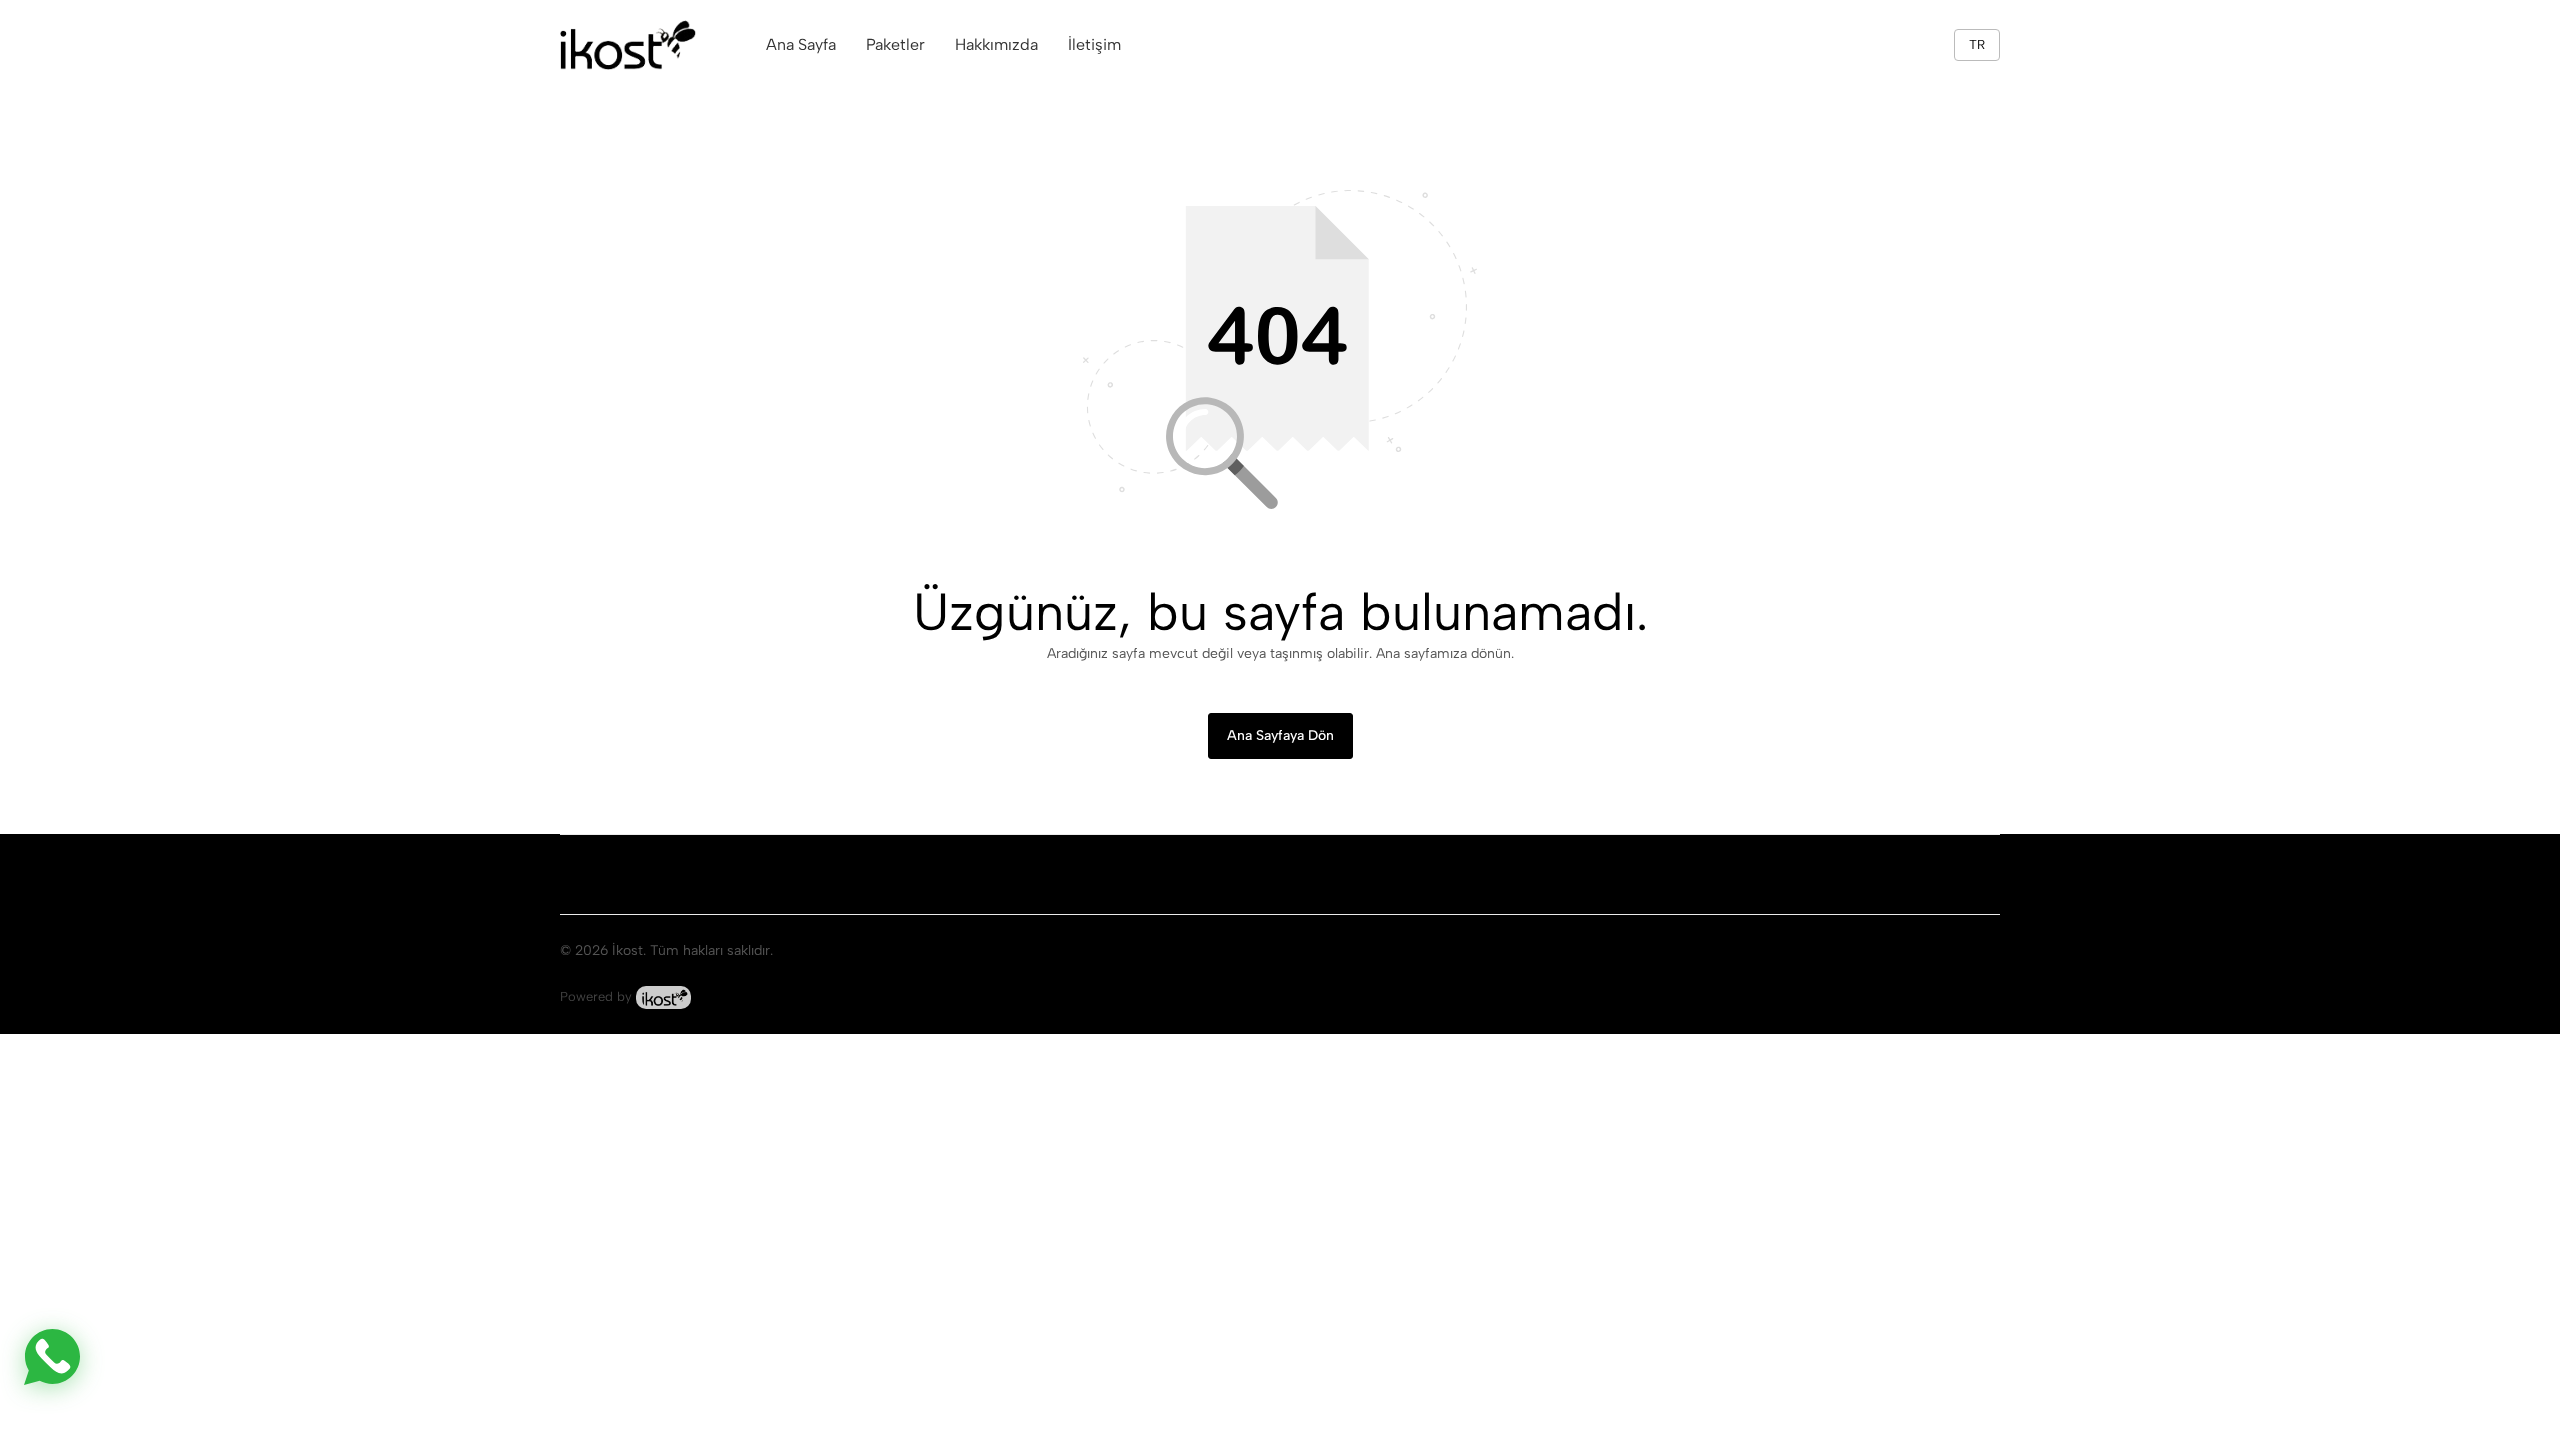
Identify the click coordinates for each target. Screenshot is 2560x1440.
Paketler (895, 44)
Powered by (598, 996)
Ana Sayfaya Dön (1280, 735)
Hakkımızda (996, 44)
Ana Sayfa (801, 44)
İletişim (1094, 44)
